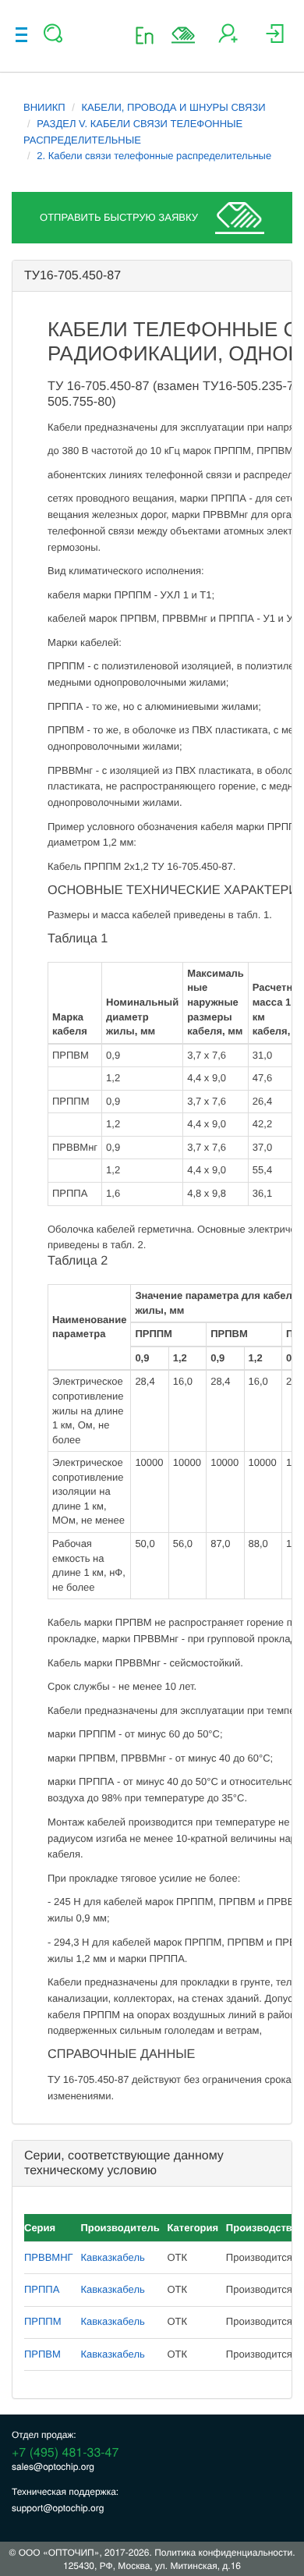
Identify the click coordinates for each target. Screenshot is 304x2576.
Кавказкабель (112, 2257)
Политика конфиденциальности (223, 2552)
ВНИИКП (44, 107)
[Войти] (275, 39)
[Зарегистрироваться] (228, 39)
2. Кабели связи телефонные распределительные (154, 156)
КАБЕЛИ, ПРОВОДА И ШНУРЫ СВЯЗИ (174, 107)
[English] (149, 35)
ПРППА (42, 2289)
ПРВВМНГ (49, 2257)
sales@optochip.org (53, 2466)
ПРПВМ (42, 2354)
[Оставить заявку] (183, 35)
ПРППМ (43, 2321)
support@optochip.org (58, 2508)
